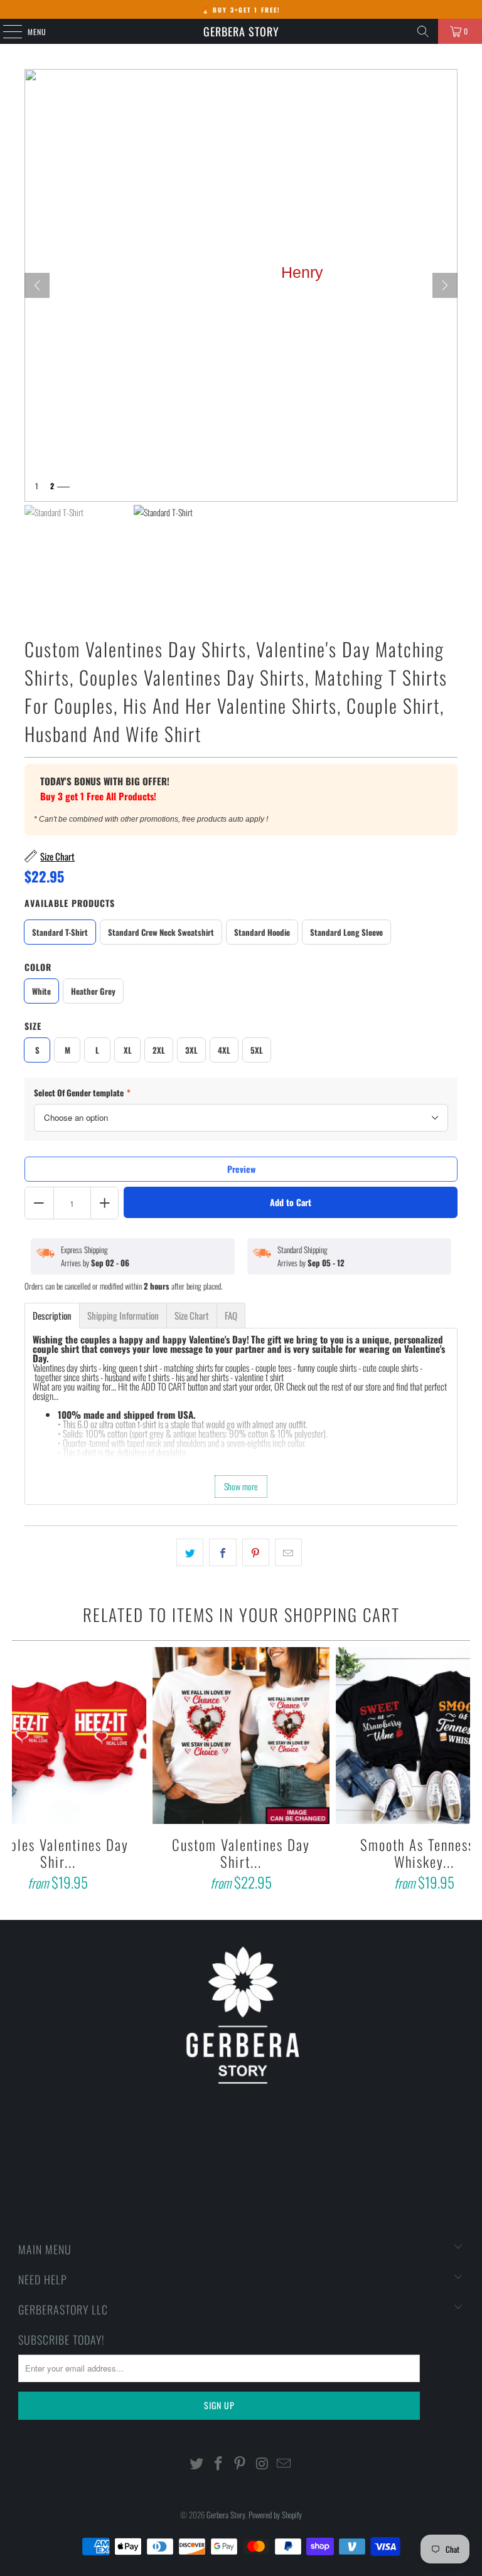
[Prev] (37, 285)
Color (38, 967)
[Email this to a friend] (288, 1552)
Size (33, 1026)
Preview (241, 1169)
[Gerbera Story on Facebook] (218, 2463)
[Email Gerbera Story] (284, 2463)
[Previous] (23, 1771)
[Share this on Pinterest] (256, 1552)
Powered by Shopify (275, 2515)
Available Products (70, 903)
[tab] (52, 1316)
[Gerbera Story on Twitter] (197, 2463)
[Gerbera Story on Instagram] (262, 2463)
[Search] (423, 31)
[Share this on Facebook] (222, 1552)
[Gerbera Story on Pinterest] (240, 2463)
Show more (241, 1486)
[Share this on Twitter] (190, 1552)
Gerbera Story (241, 31)
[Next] (445, 285)
